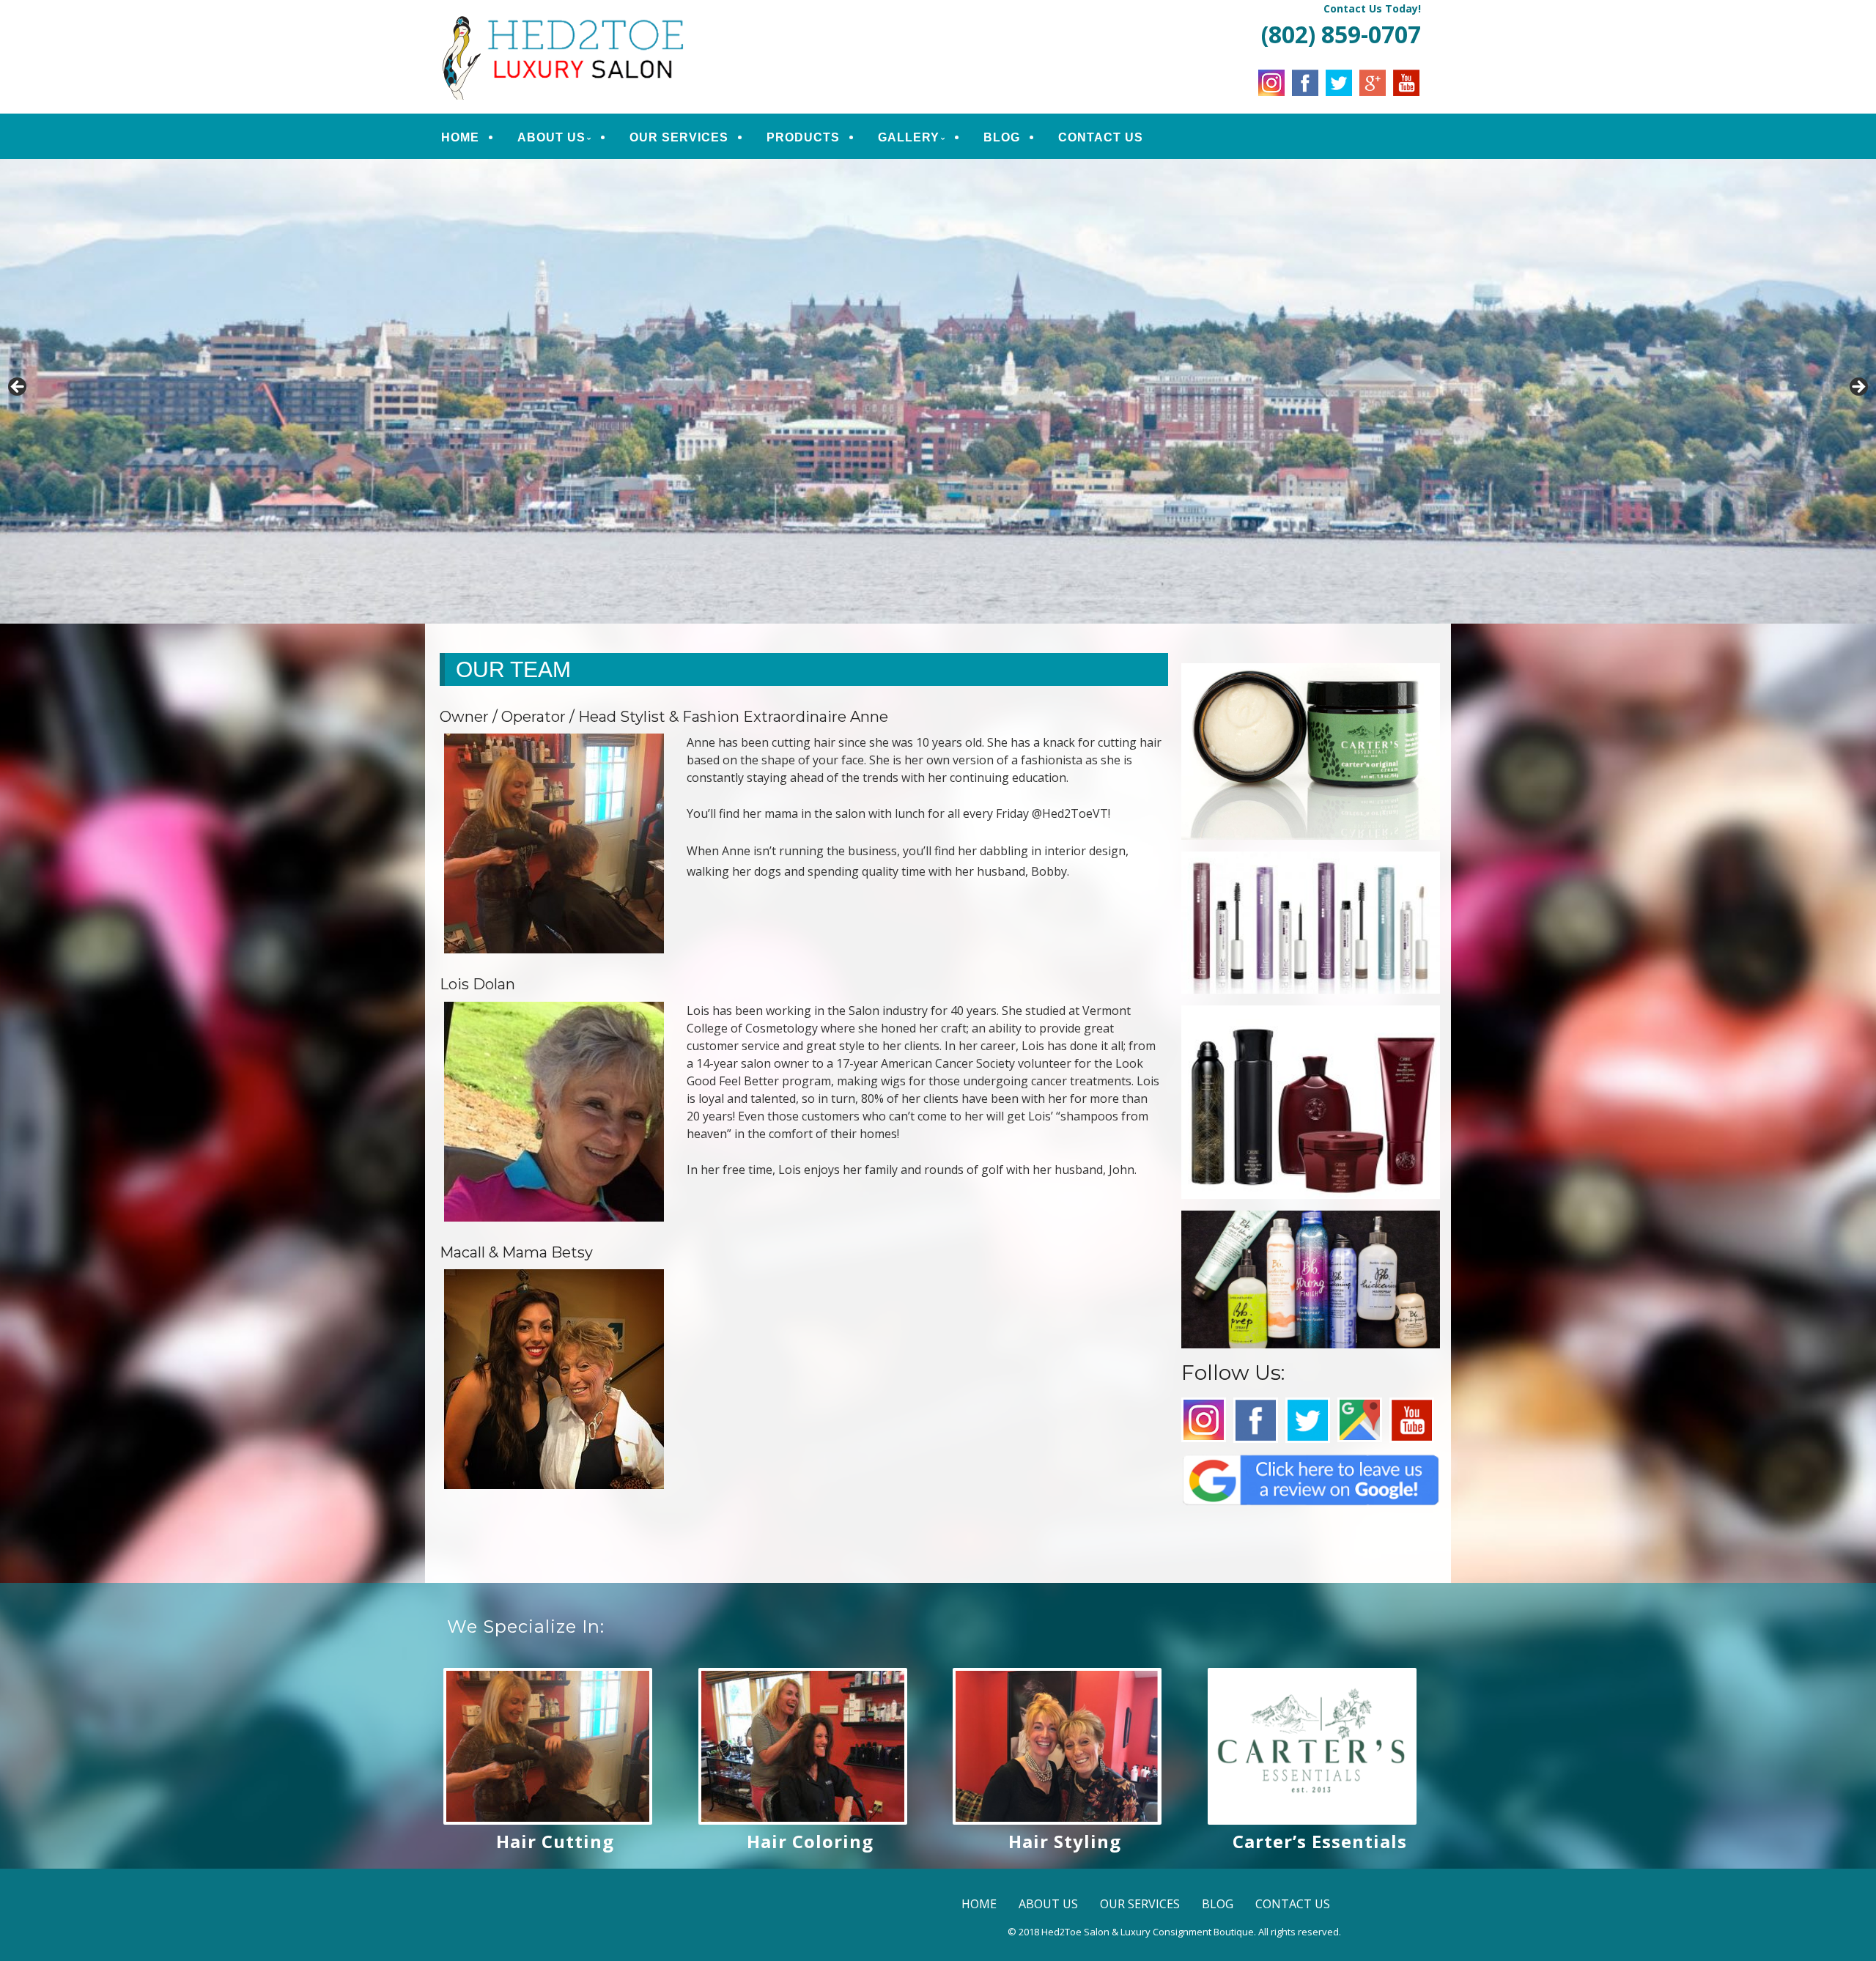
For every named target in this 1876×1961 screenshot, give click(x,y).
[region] (938, 391)
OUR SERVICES (679, 137)
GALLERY (909, 137)
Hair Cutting (555, 1841)
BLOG (1002, 137)
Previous (18, 388)
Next (1858, 388)
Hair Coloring (810, 1841)
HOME (460, 137)
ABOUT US (551, 137)
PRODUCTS (803, 137)
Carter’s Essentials (1320, 1841)
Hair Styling (1065, 1841)
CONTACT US (1101, 137)
